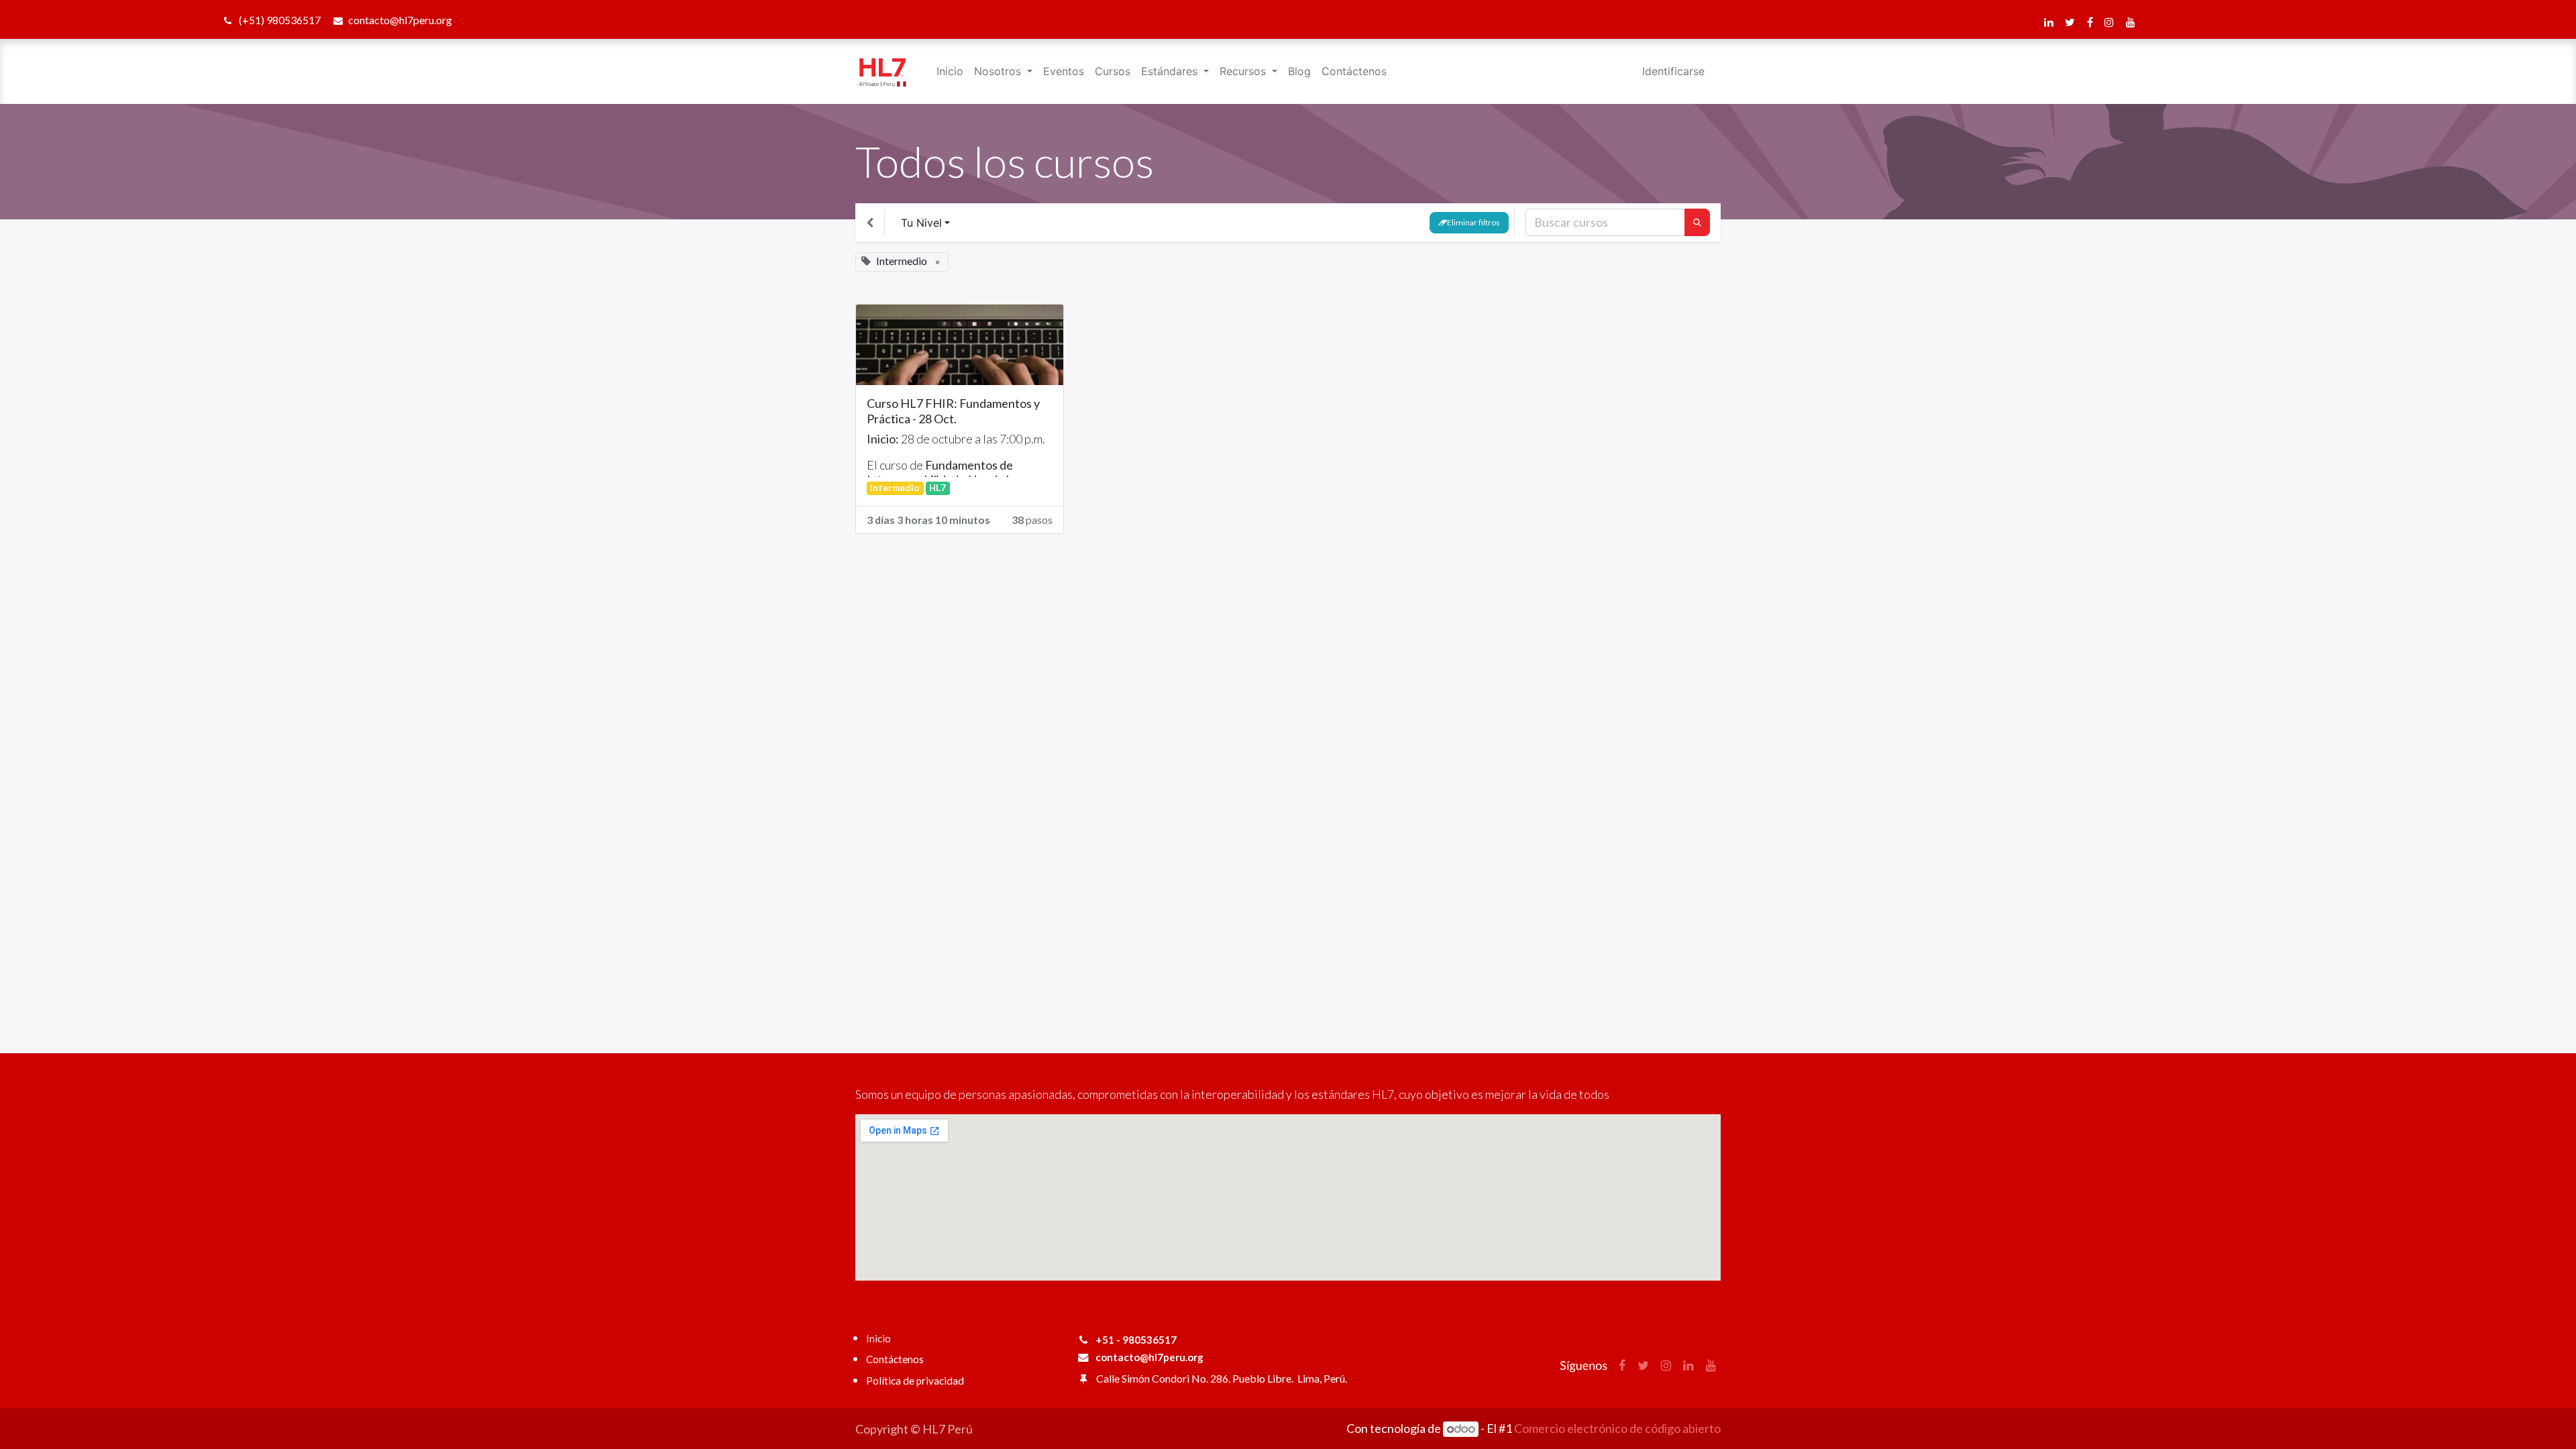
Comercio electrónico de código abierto (1617, 1428)
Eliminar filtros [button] (1473, 222)
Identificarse (1673, 71)
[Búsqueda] (1697, 222)
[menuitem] (950, 71)
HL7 (937, 488)
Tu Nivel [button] (921, 223)
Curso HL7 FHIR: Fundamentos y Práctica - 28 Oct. (953, 411)
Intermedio (895, 488)
